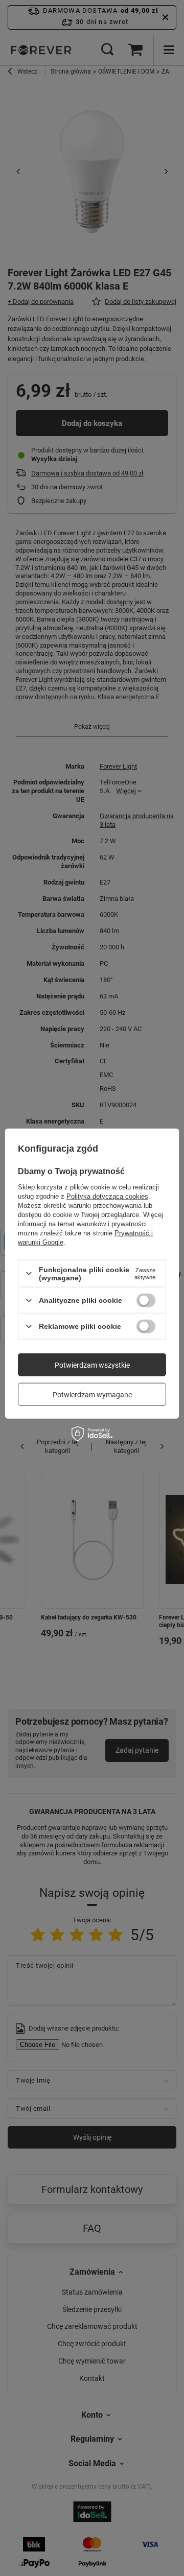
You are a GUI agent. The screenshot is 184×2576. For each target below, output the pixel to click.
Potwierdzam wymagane (92, 1394)
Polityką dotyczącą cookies (107, 1196)
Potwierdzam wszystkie (92, 1365)
